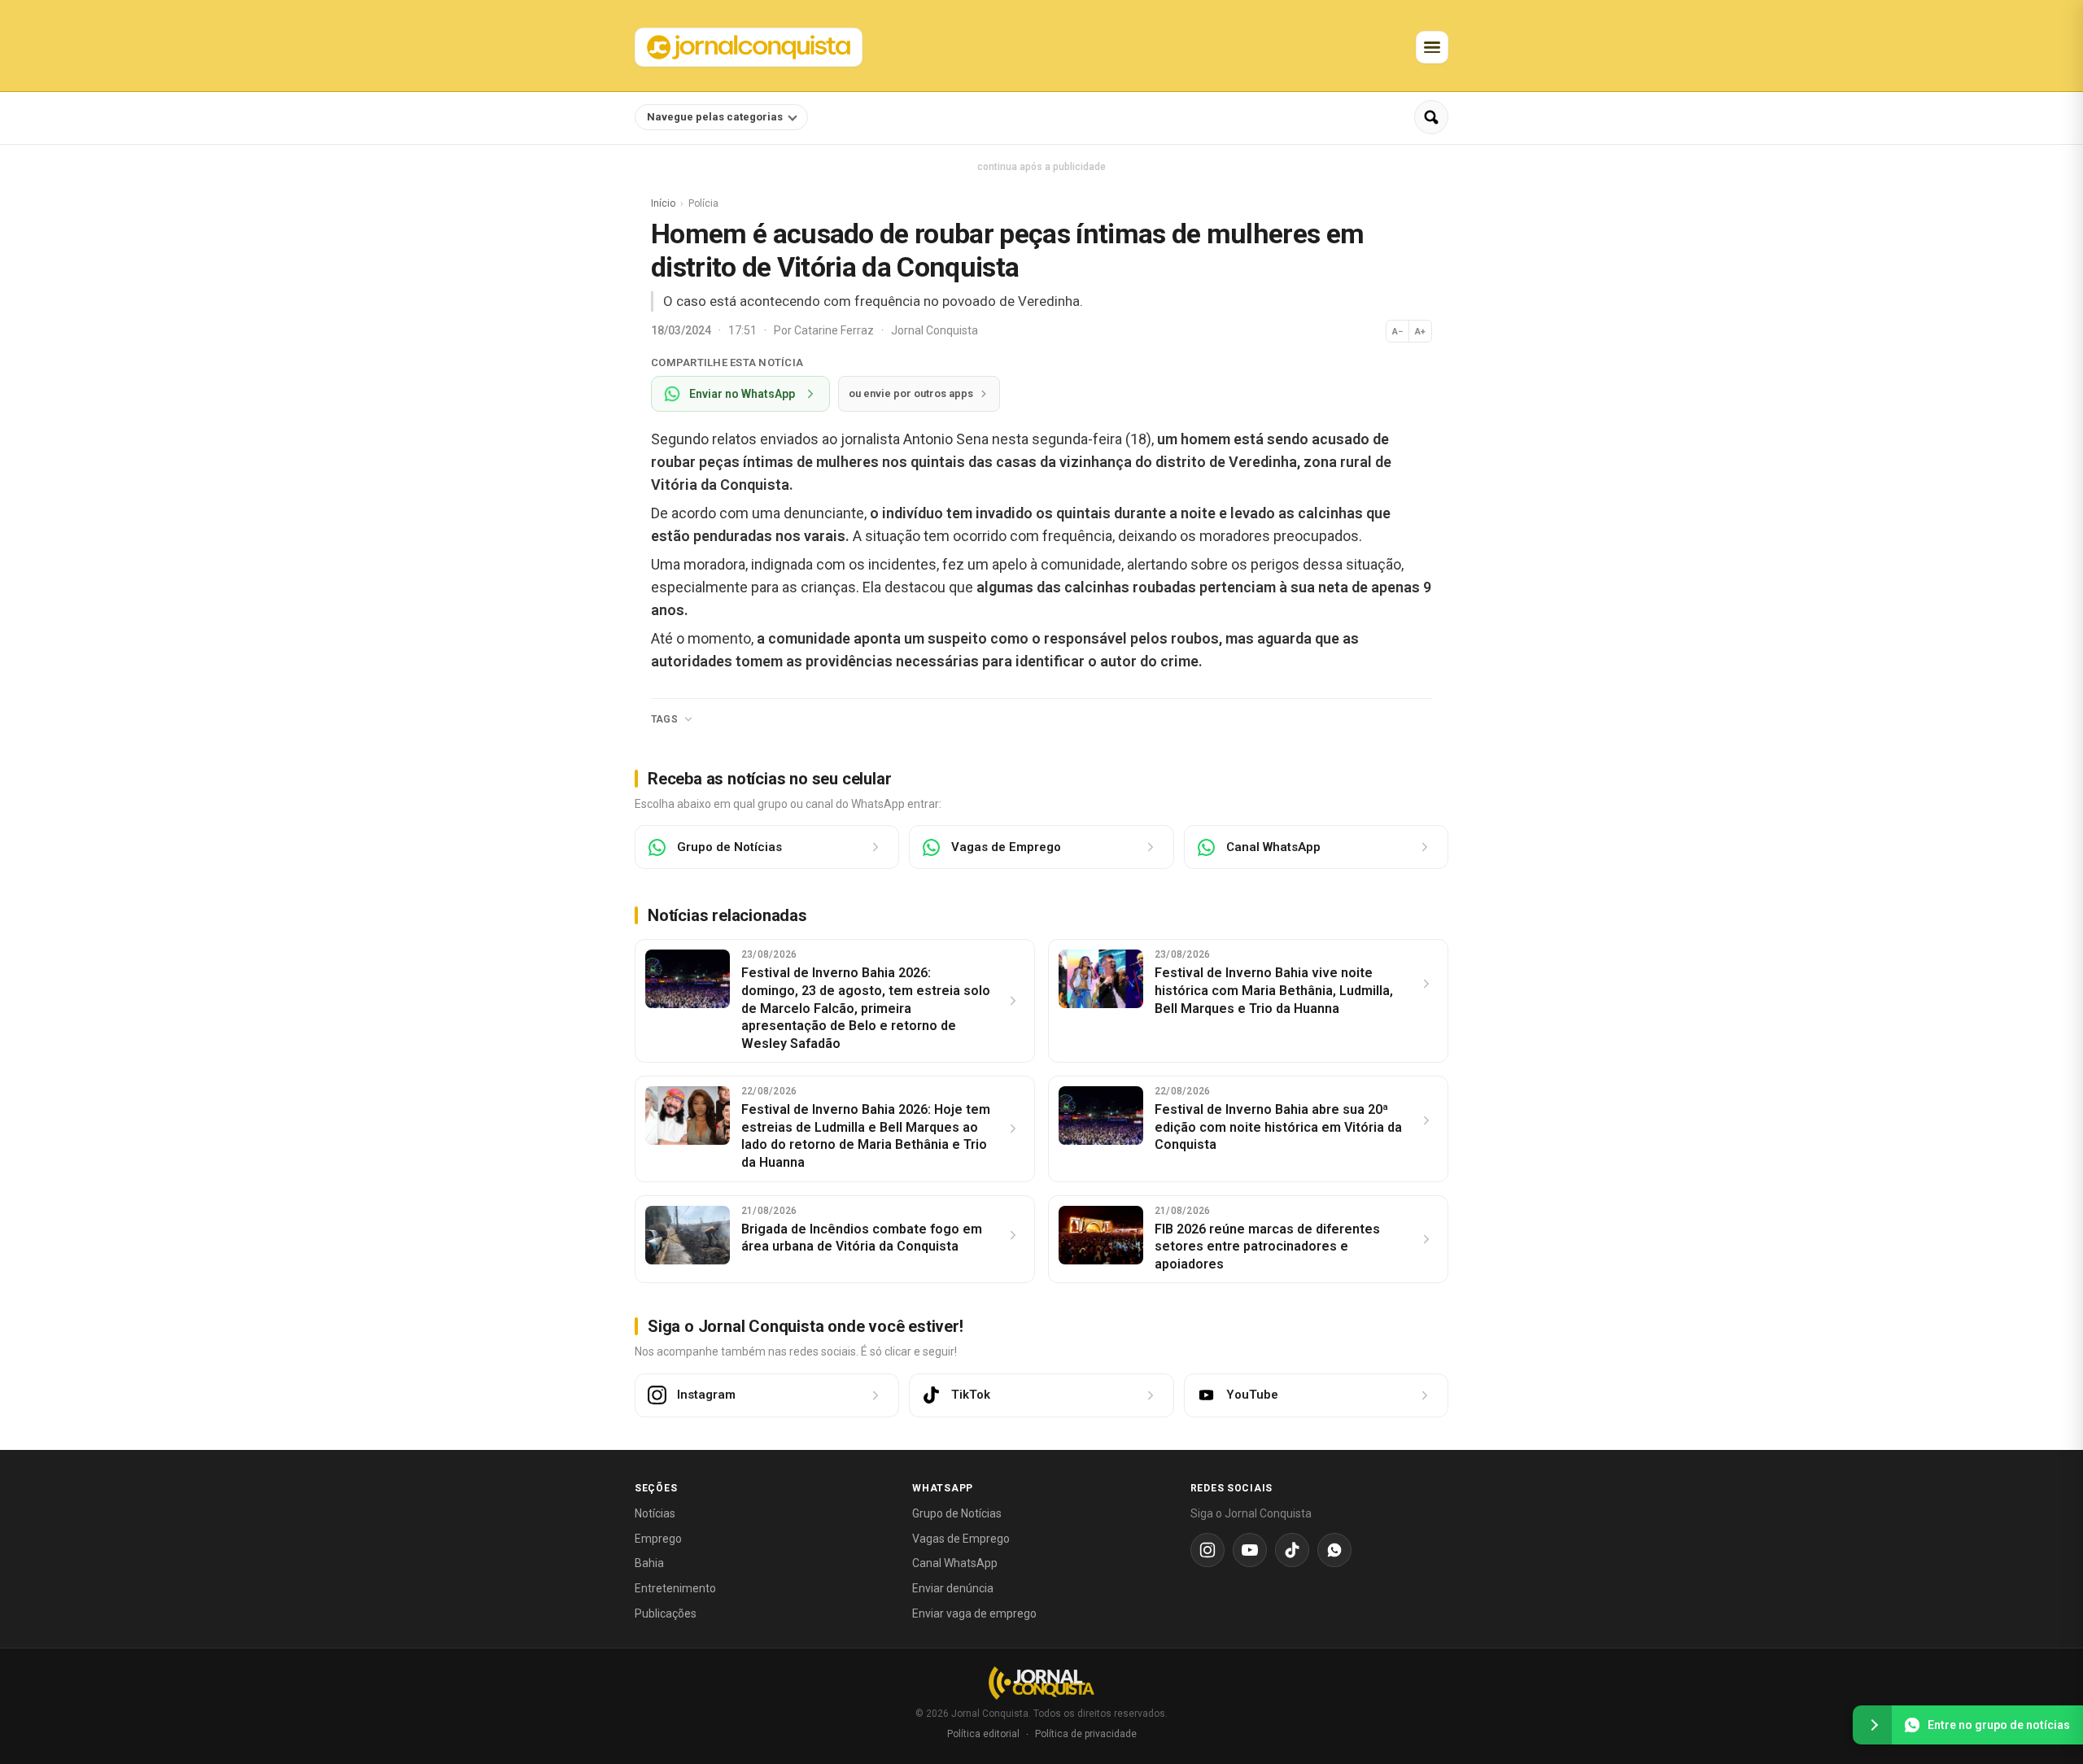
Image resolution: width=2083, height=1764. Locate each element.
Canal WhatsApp (955, 1563)
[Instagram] (1207, 1550)
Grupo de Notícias (957, 1513)
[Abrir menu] (1432, 47)
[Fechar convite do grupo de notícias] (1872, 1725)
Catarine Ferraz (835, 330)
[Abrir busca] (1431, 117)
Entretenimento (675, 1588)
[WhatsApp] (1334, 1550)
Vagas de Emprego (961, 1539)
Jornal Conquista (935, 330)
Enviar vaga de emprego (974, 1613)
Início (663, 203)
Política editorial (983, 1734)
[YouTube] (1250, 1550)
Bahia (649, 1563)
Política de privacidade (1086, 1734)
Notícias (655, 1513)
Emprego (658, 1539)
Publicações (666, 1613)
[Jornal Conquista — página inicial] (1041, 1683)
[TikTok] (1292, 1550)
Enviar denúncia (953, 1588)
